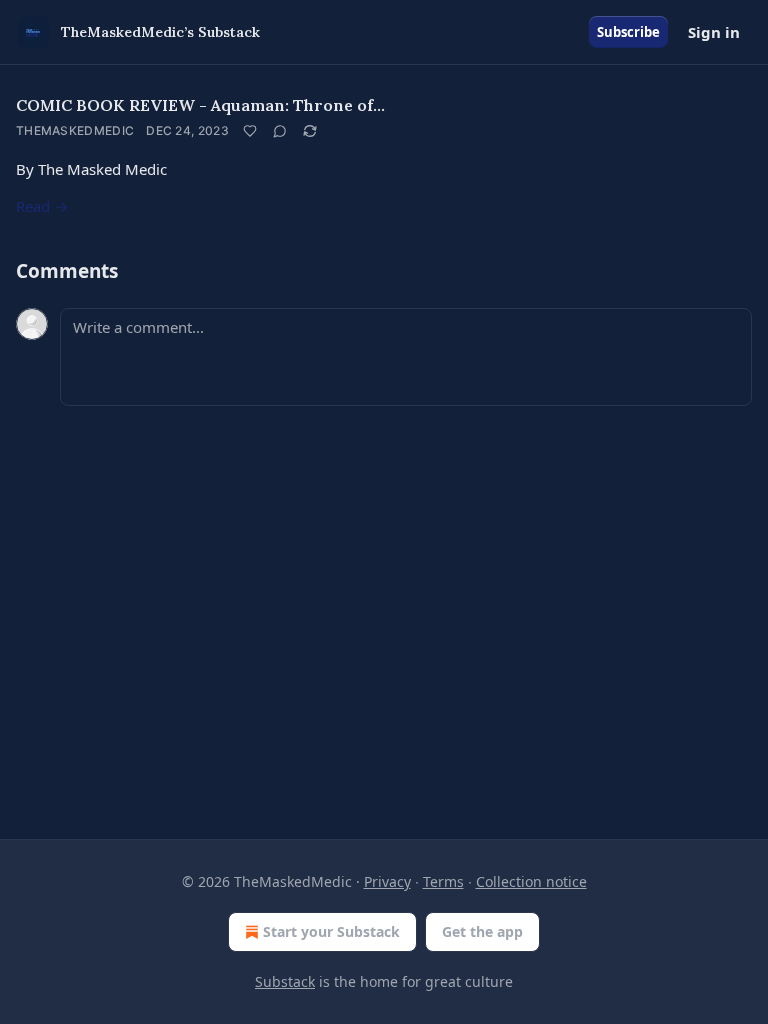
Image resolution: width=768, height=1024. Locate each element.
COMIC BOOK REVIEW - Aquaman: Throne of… (200, 105)
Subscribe (628, 32)
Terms (443, 881)
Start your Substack (331, 931)
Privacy (387, 881)
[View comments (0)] (280, 131)
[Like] (250, 131)
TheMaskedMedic (75, 130)
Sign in (714, 32)
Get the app (482, 931)
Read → (42, 206)
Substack (285, 981)
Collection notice (531, 881)
